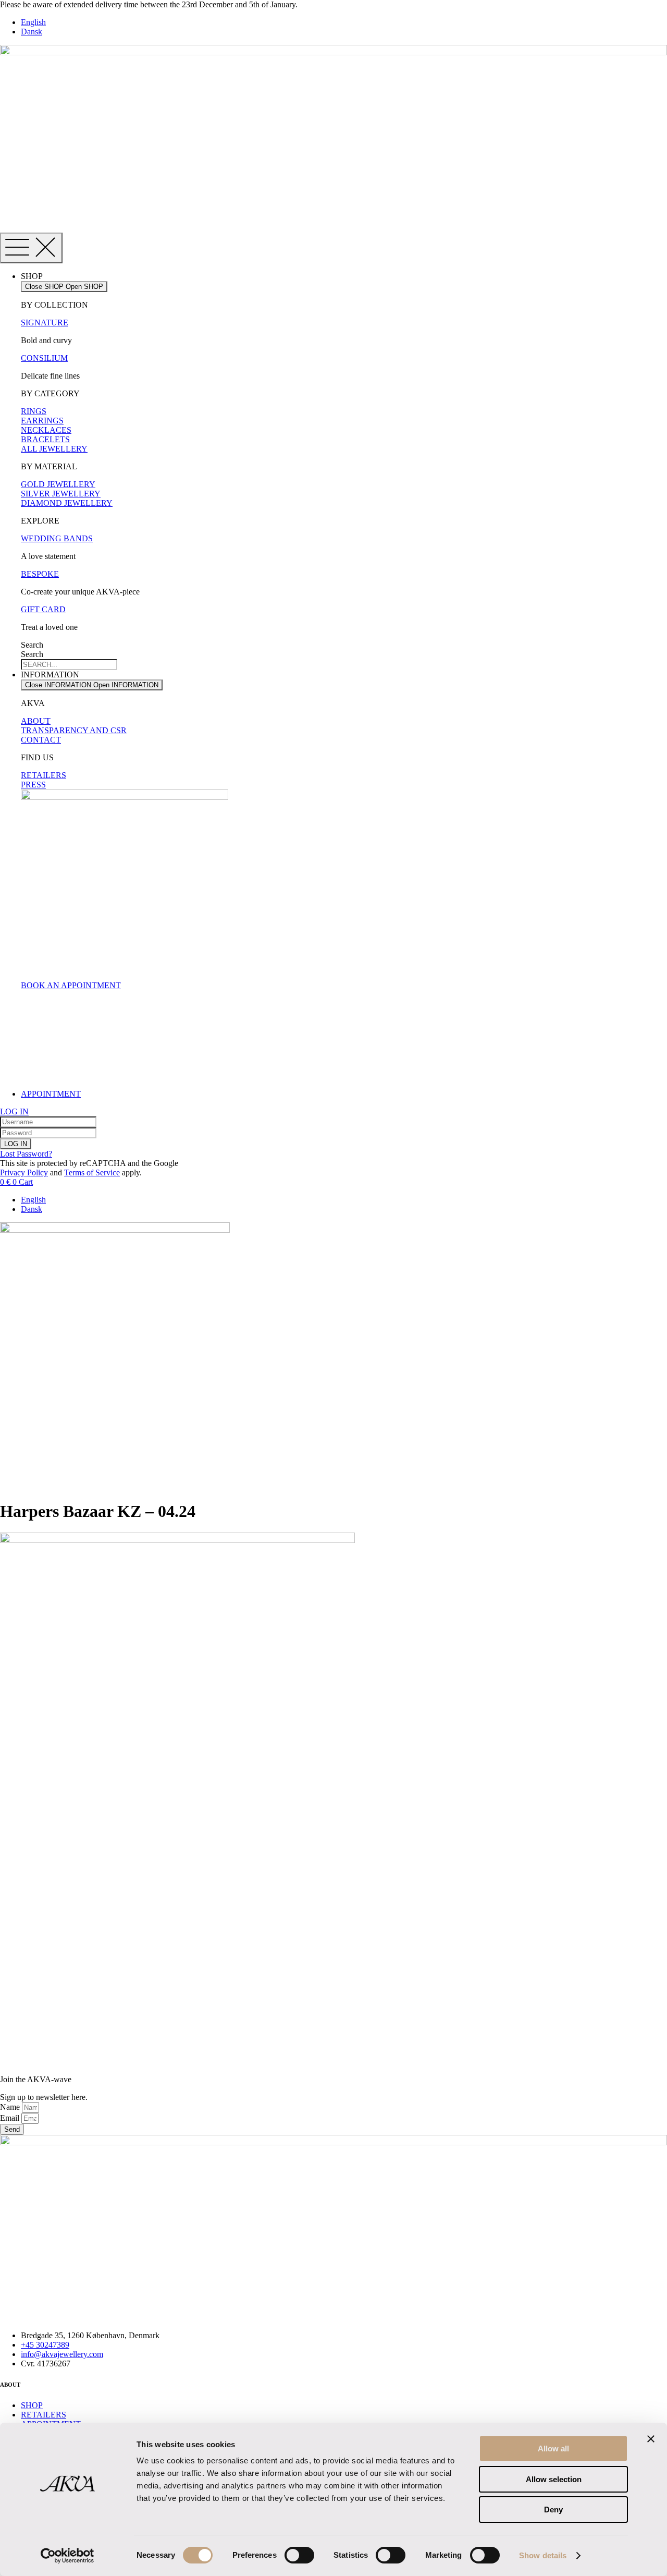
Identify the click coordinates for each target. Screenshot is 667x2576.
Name (11, 2107)
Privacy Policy (24, 1172)
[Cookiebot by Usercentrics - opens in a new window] (67, 2556)
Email (11, 2118)
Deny (553, 2510)
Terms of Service (92, 1172)
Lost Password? (26, 1154)
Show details (543, 2555)
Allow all (553, 2449)
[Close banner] (651, 2439)
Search (32, 645)
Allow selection (554, 2479)
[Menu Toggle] (31, 248)
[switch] (299, 2555)
